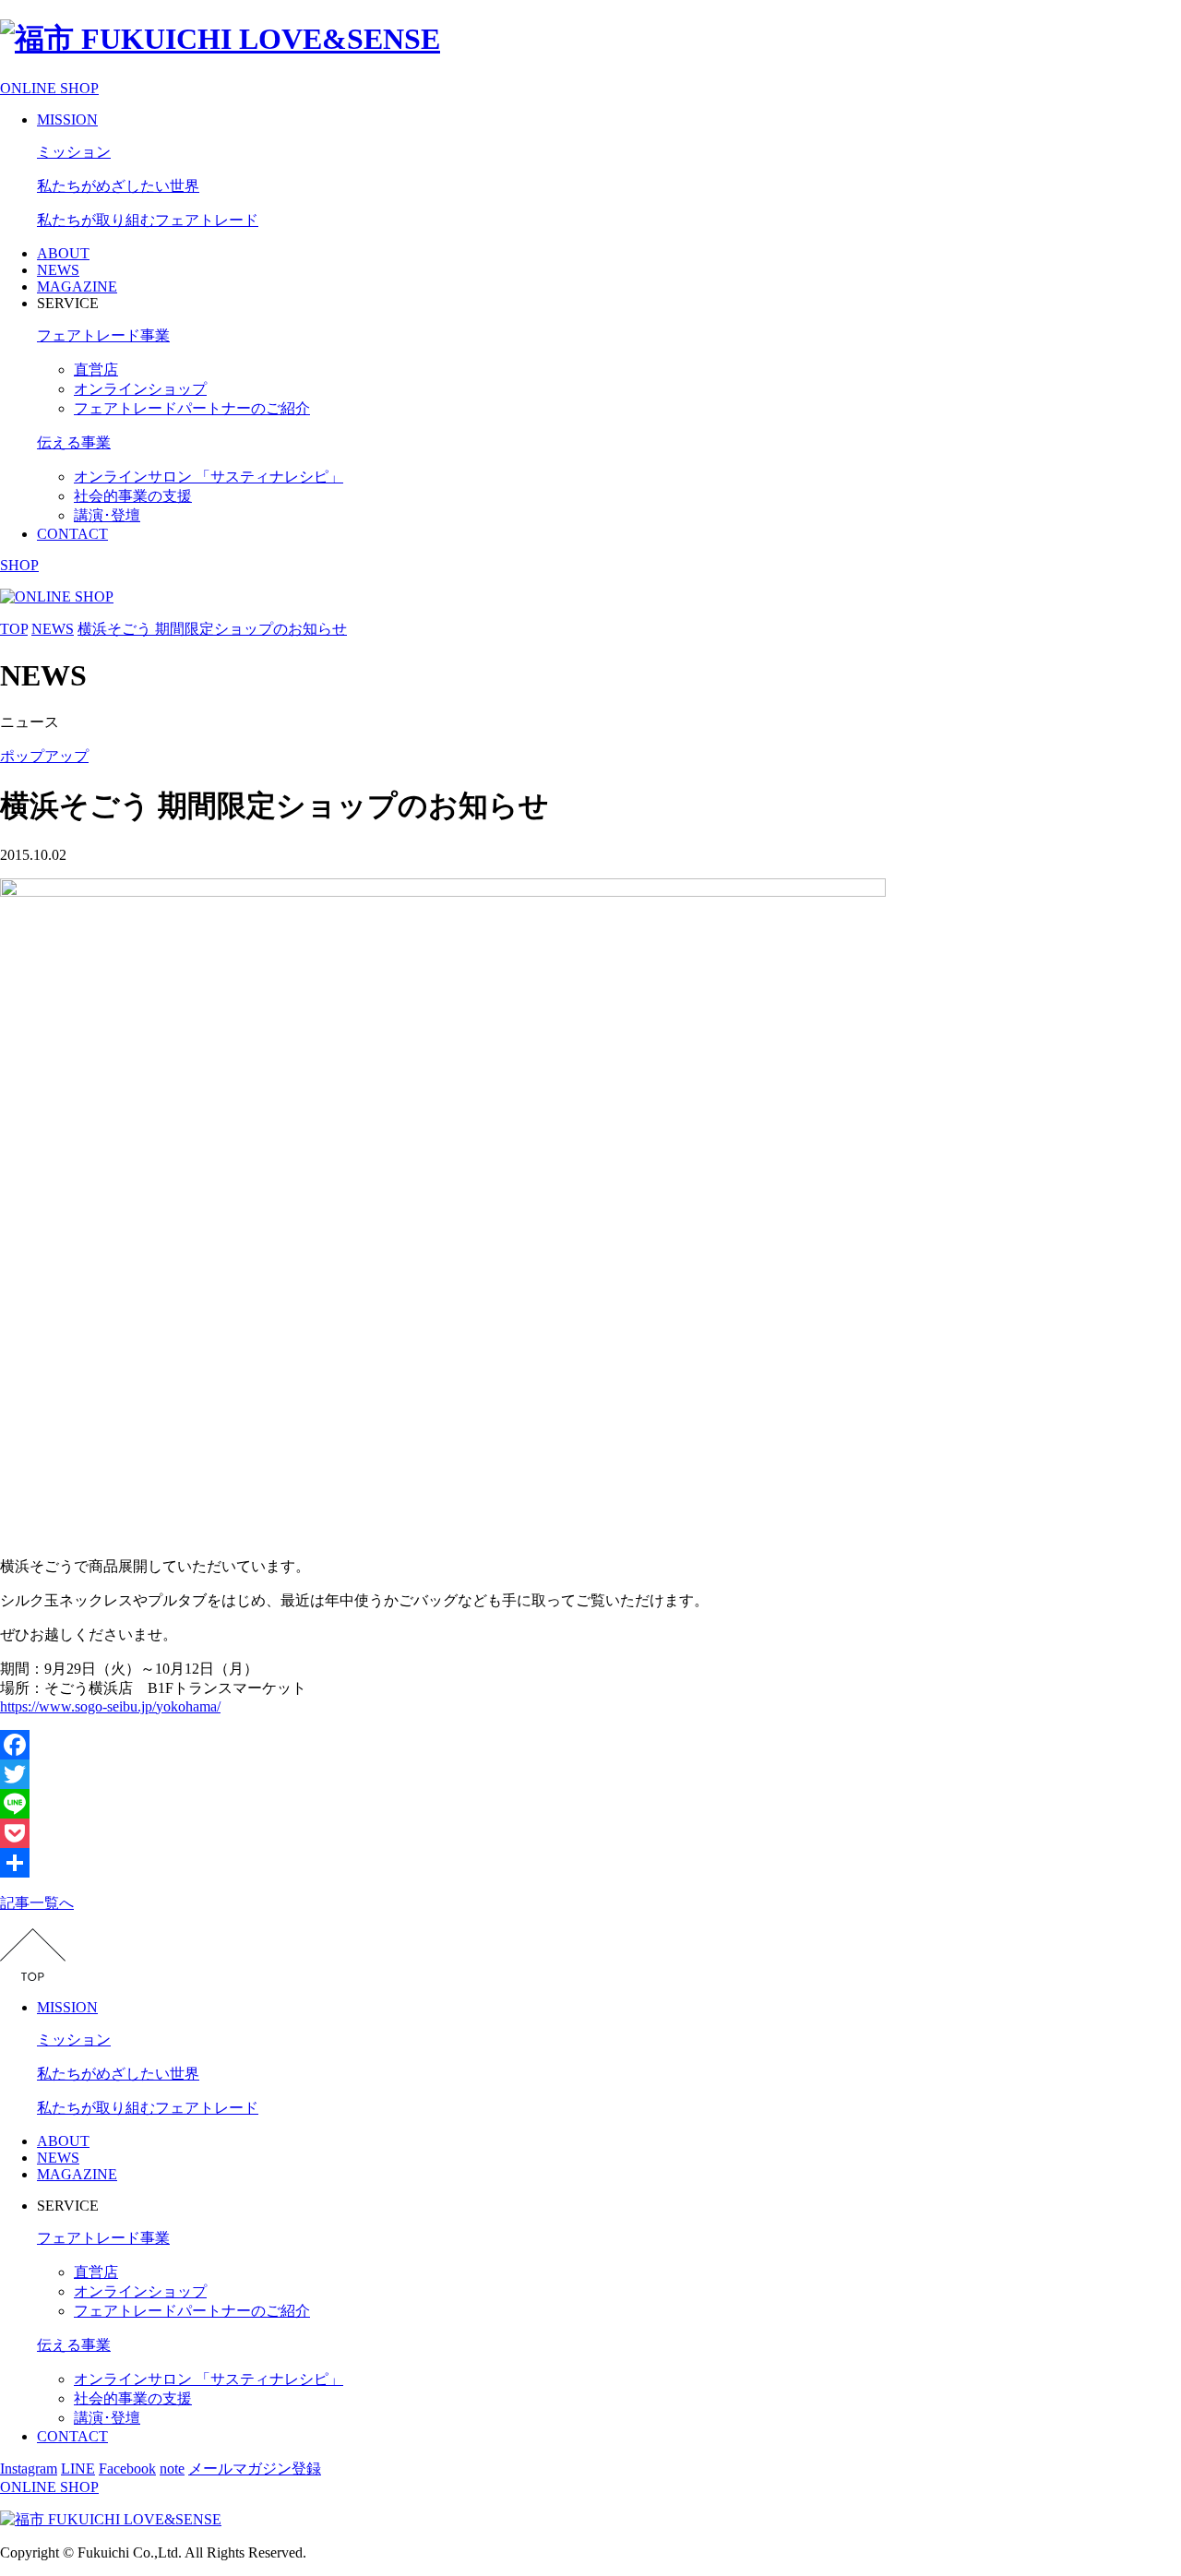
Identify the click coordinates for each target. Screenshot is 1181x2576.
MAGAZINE (77, 286)
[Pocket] (590, 1833)
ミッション (74, 152)
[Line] (590, 1804)
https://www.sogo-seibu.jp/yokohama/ (110, 1706)
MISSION (67, 119)
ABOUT (63, 253)
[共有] (590, 1863)
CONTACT (72, 534)
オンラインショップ (140, 389)
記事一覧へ (37, 1903)
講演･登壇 (107, 515)
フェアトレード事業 (103, 335)
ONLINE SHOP (49, 88)
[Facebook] (590, 1745)
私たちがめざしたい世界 (118, 186)
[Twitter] (590, 1774)
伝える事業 (74, 442)
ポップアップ (44, 756)
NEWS (58, 270)
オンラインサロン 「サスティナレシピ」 (209, 477)
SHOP (19, 565)
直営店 (96, 370)
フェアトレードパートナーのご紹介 (192, 408)
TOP (14, 629)
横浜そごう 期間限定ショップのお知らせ (212, 629)
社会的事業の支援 (133, 496)
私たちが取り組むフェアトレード (148, 220)
